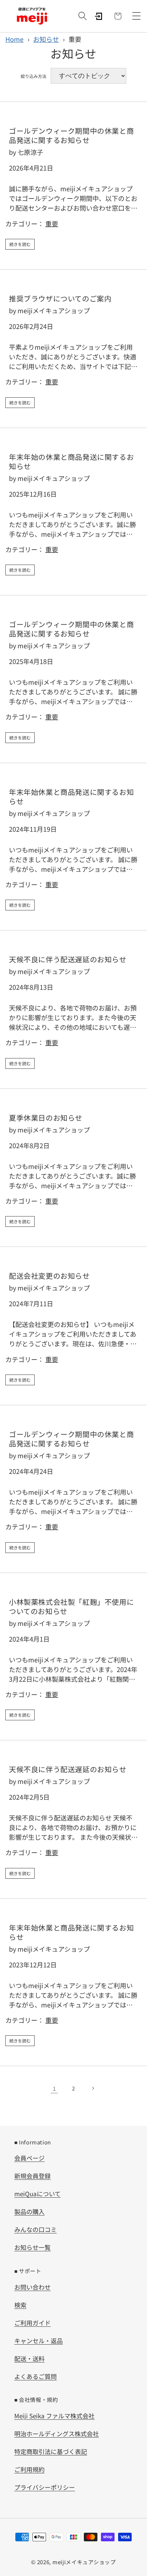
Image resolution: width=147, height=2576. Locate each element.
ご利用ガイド (32, 2323)
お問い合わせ (32, 2287)
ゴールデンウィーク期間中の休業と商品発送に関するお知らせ (71, 136)
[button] (82, 16)
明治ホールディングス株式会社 (57, 2434)
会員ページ (29, 2158)
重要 (52, 223)
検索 (20, 2305)
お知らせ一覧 (32, 2247)
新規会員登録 (32, 2176)
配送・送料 (29, 2358)
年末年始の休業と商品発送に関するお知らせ (71, 462)
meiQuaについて (37, 2194)
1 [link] (54, 2088)
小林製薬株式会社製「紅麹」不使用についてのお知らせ (71, 1607)
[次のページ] (93, 2088)
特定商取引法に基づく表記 (51, 2451)
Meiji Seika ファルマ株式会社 (54, 2416)
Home (14, 39)
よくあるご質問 (36, 2376)
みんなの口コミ (36, 2229)
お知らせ (46, 39)
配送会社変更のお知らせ (49, 1276)
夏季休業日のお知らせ (46, 1118)
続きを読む (20, 244)
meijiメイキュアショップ (84, 2562)
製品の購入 (29, 2211)
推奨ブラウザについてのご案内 (60, 299)
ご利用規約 (29, 2469)
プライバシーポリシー (45, 2487)
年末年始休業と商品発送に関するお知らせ (71, 797)
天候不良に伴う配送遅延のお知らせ (68, 959)
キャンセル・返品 (39, 2341)
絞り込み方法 (34, 76)
